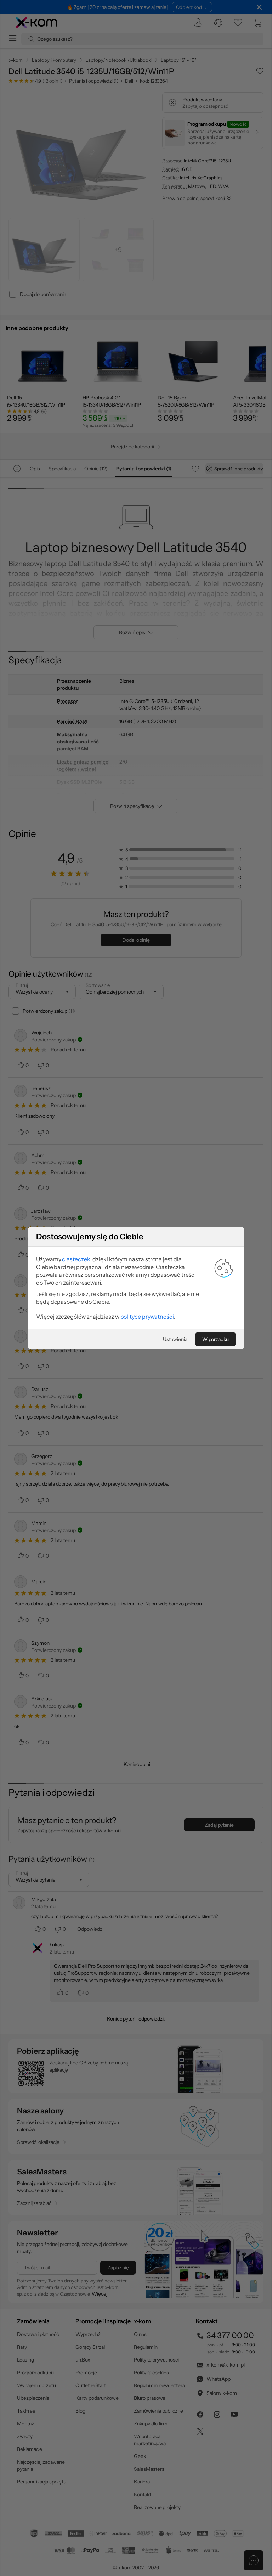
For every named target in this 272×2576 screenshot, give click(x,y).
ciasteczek (76, 1259)
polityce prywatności (147, 1317)
